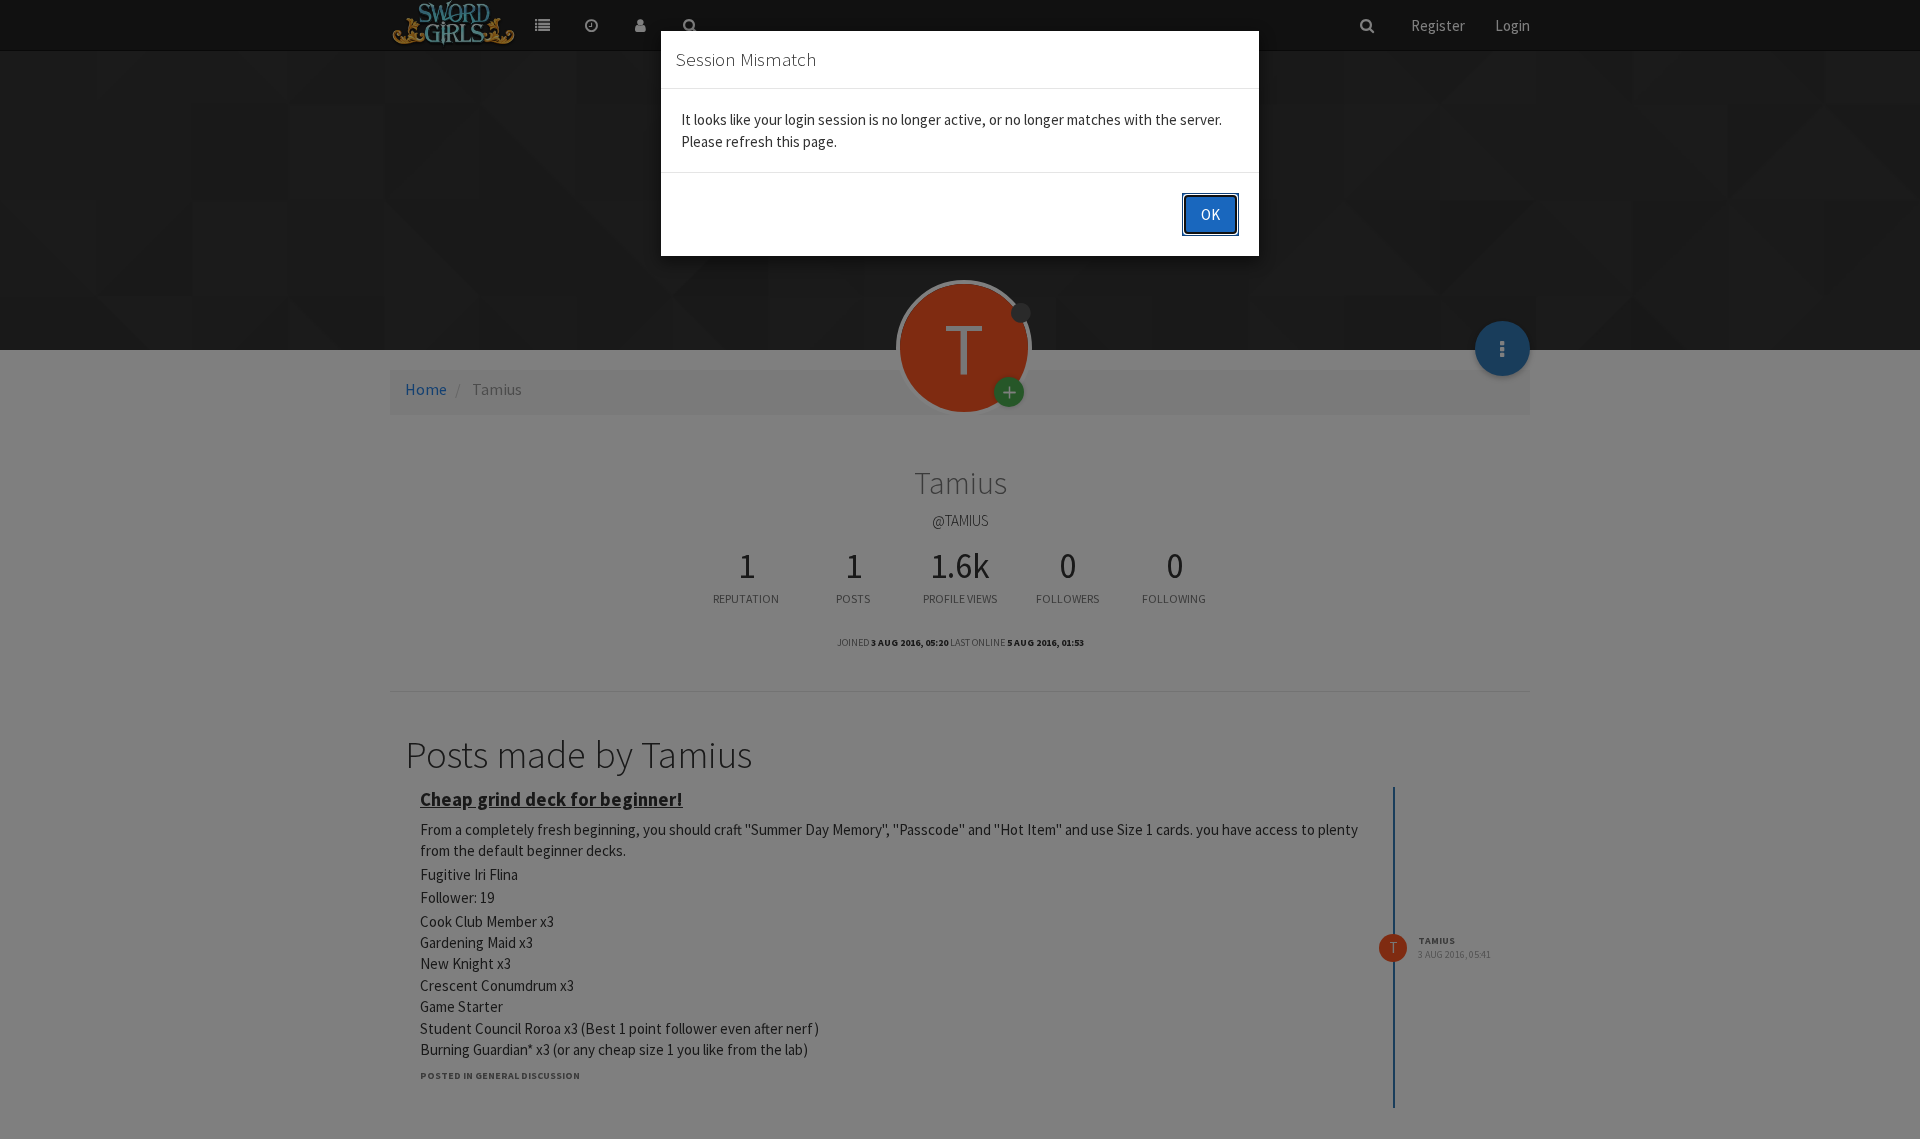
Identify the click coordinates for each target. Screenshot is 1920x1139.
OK (1210, 214)
